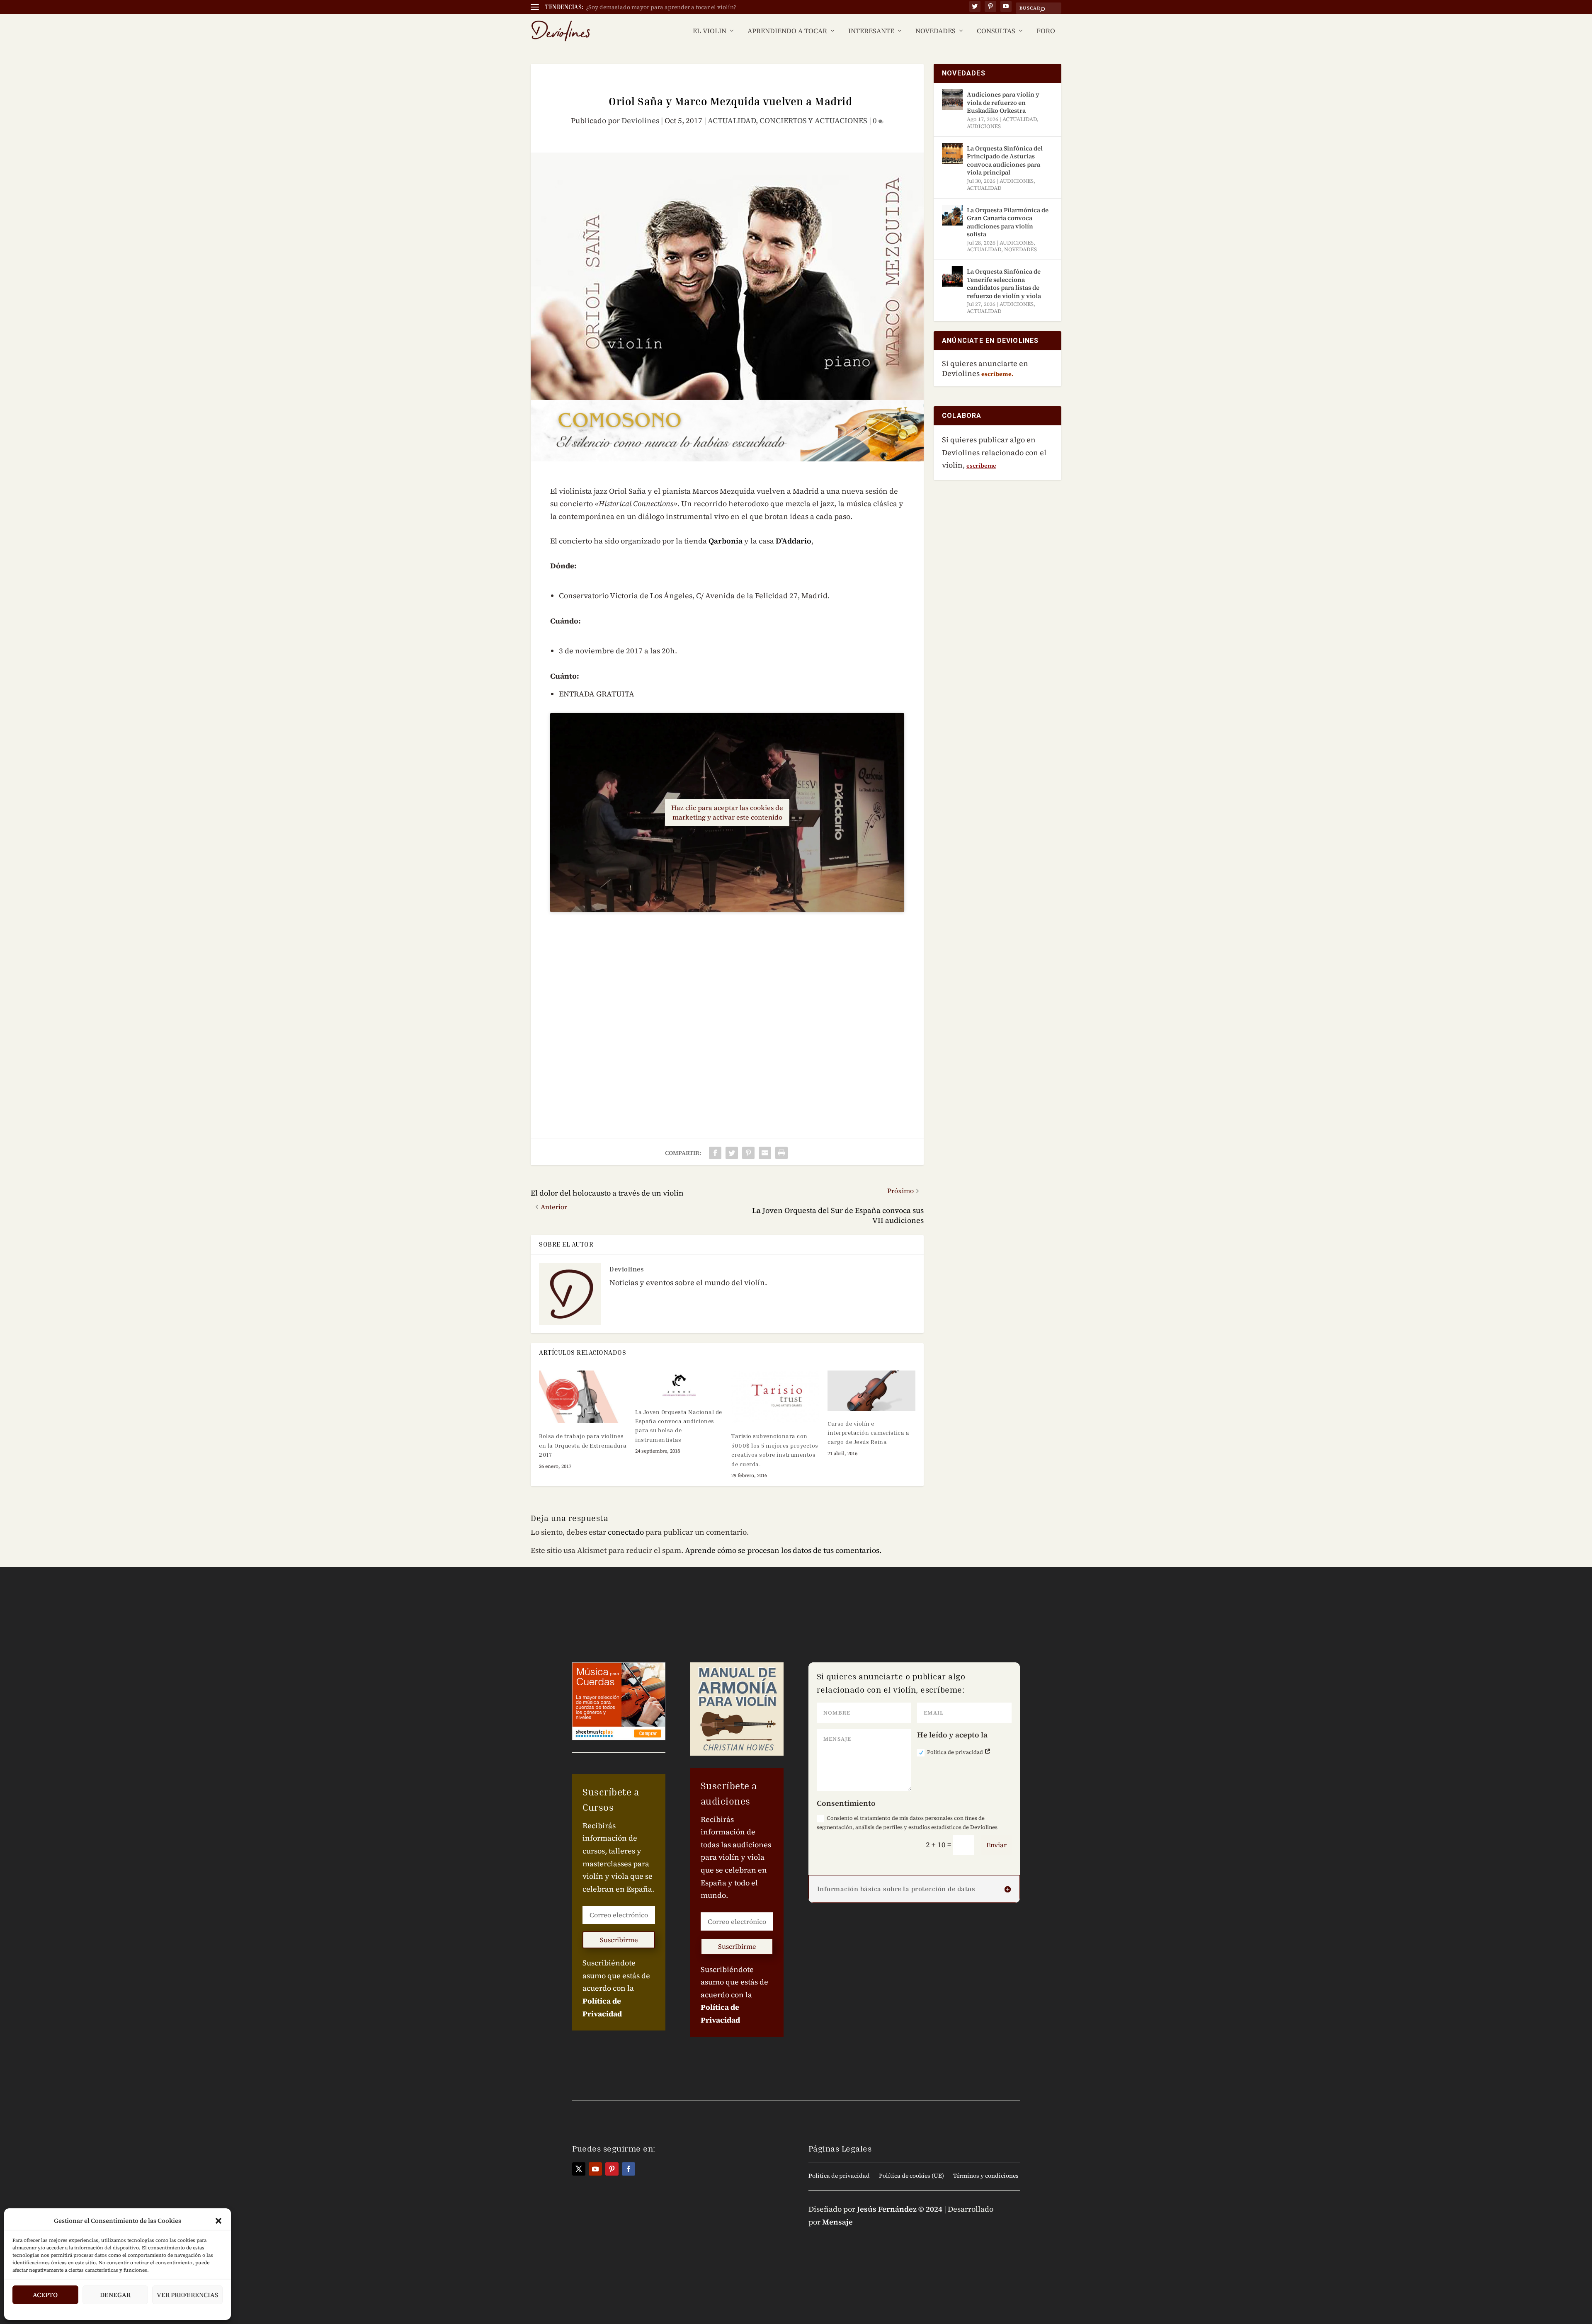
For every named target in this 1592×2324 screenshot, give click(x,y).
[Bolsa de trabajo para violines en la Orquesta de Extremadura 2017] (583, 1397)
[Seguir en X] (579, 2169)
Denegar (115, 2295)
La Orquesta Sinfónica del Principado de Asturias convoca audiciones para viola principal (1005, 160)
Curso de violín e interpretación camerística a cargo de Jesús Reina (868, 1433)
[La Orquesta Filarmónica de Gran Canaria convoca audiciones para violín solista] (952, 215)
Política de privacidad (956, 1752)
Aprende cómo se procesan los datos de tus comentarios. (783, 1550)
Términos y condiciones (986, 2176)
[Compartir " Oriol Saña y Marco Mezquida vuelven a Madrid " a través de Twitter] (732, 1153)
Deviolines (640, 120)
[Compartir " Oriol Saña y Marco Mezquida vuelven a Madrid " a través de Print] (781, 1153)
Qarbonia (726, 541)
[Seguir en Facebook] (629, 2169)
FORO (1046, 31)
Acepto (45, 2295)
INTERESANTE (871, 31)
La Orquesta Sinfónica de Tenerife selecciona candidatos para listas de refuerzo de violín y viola (1004, 284)
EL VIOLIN (710, 31)
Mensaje (837, 2222)
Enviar (996, 1845)
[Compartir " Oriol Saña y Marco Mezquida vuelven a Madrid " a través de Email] (765, 1153)
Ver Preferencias (187, 2295)
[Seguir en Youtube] (595, 2169)
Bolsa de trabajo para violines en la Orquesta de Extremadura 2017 (583, 1445)
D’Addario (794, 541)
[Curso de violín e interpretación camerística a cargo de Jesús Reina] (871, 1390)
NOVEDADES (936, 31)
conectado (626, 1532)
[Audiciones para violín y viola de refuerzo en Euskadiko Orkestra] (952, 99)
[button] (218, 2221)
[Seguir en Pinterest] (612, 2169)
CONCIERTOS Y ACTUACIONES (813, 120)
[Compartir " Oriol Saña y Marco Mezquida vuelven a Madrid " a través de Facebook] (715, 1153)
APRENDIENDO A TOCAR (787, 31)
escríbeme (981, 466)
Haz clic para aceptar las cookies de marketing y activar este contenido (727, 812)
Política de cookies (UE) (911, 2176)
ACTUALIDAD (732, 120)
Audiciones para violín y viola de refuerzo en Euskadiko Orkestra (1003, 102)
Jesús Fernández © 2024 (900, 2209)
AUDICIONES (984, 126)
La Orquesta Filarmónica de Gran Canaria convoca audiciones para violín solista (1008, 222)
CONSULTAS (996, 31)
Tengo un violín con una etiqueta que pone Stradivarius (662, 7)
